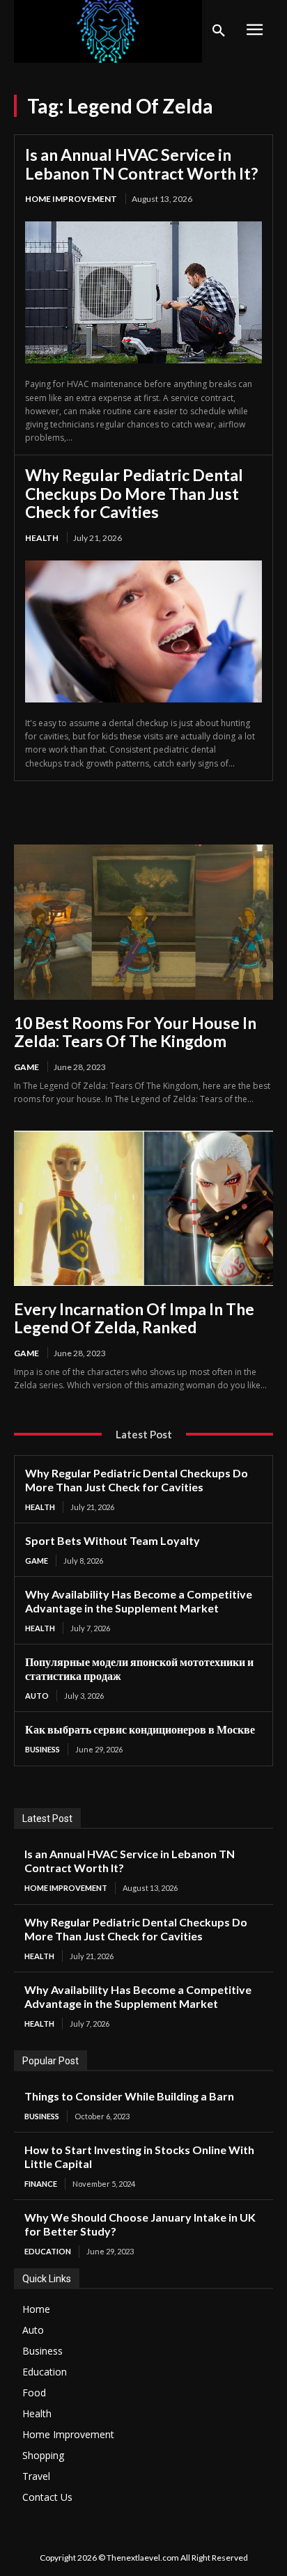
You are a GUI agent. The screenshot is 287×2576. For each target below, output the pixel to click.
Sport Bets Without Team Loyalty (113, 1540)
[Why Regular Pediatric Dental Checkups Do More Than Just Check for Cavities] (143, 631)
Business (42, 1749)
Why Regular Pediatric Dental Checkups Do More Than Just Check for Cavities (134, 493)
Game (26, 1067)
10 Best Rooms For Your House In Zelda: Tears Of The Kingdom (135, 1032)
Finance (41, 2184)
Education (48, 2251)
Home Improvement (71, 199)
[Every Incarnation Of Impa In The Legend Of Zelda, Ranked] (143, 1208)
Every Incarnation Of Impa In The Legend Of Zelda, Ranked (134, 1318)
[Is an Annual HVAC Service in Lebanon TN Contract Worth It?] (143, 292)
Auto (37, 1696)
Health (42, 538)
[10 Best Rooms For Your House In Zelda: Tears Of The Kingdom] (143, 922)
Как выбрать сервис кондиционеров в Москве (140, 1729)
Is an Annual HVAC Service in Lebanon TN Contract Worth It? (141, 164)
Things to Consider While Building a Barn (129, 2096)
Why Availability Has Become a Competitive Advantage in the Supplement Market (139, 1601)
